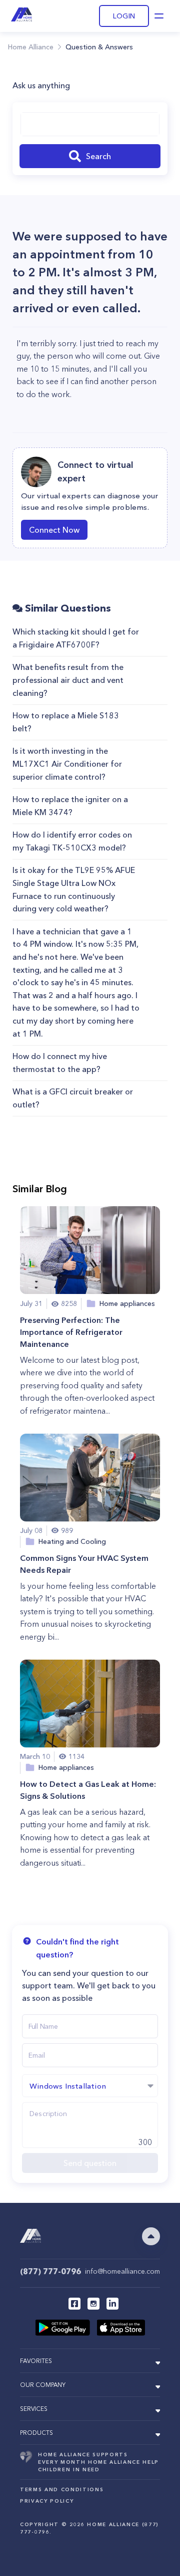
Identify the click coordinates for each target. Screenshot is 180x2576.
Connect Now (54, 530)
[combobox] (90, 124)
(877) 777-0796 (50, 2271)
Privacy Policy (47, 2501)
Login (124, 16)
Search (98, 156)
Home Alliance (31, 47)
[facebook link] (74, 2304)
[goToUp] (151, 2236)
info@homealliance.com (122, 2271)
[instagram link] (93, 2304)
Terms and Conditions (62, 2489)
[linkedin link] (112, 2304)
